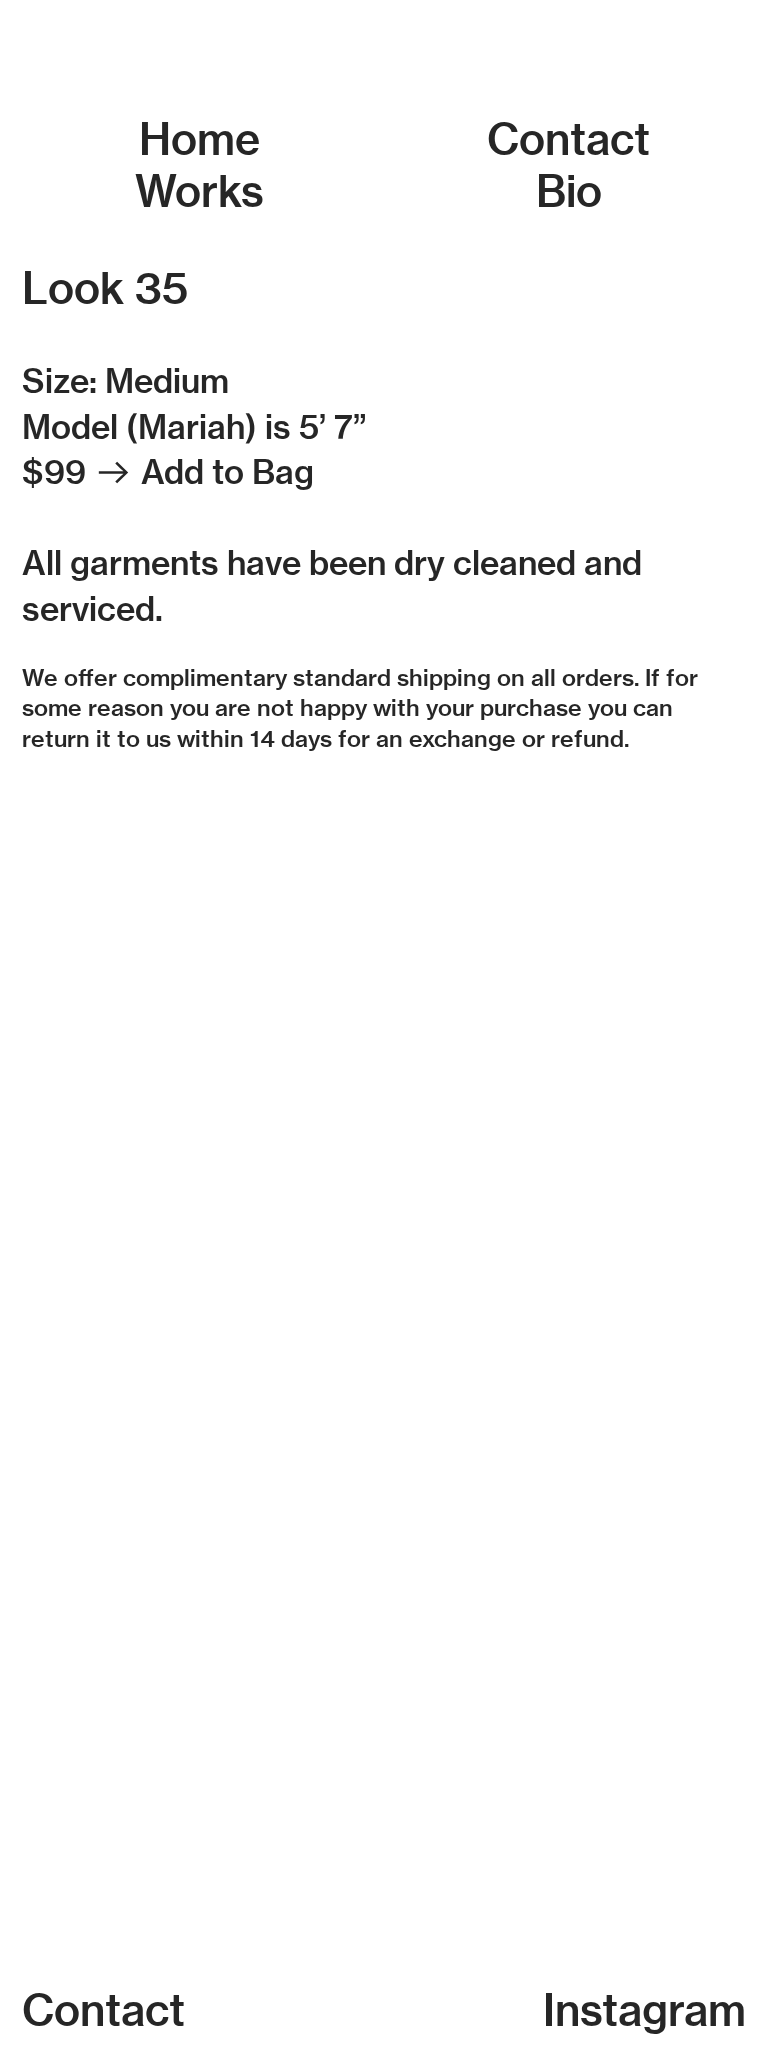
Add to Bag (227, 472)
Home (199, 139)
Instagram (644, 2010)
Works (199, 191)
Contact (568, 139)
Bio (569, 191)
